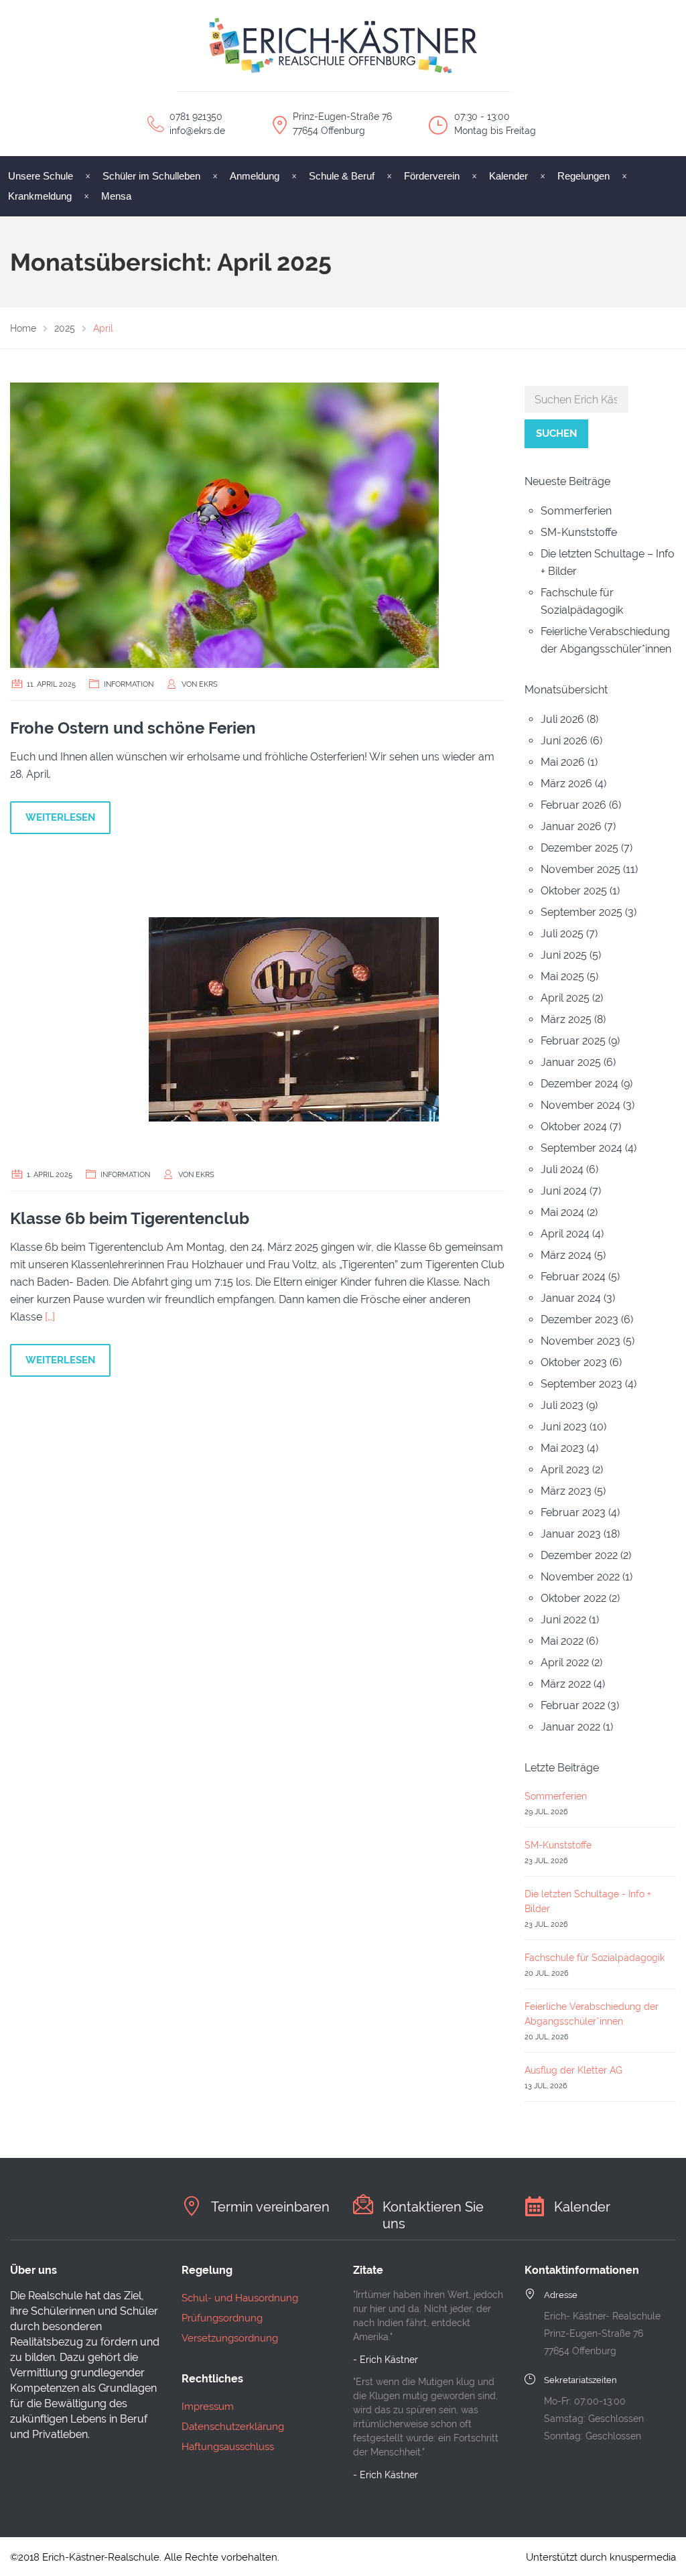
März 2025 (566, 1019)
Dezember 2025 (579, 848)
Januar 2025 (571, 1062)
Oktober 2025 (574, 891)
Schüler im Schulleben (151, 176)
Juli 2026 (562, 719)
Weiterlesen (60, 817)
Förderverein (432, 176)
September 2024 (581, 1148)
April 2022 (565, 1663)
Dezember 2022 (579, 1555)
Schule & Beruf (342, 176)
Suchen (556, 433)
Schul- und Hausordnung (240, 2298)
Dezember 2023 (579, 1319)
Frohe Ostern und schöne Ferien (133, 728)
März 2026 (566, 784)
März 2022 (566, 1684)
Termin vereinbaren (270, 2207)
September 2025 (581, 912)
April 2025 (565, 998)
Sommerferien (576, 511)
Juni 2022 (563, 1620)
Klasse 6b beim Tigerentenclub (130, 1218)
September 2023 (581, 1384)
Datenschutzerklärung (233, 2427)
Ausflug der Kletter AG (573, 2070)
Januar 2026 (571, 826)
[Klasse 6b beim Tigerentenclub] (224, 1015)
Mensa (116, 196)
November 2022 (580, 1577)
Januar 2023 (571, 1534)
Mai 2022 (562, 1641)
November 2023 (580, 1341)
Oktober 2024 (574, 1127)
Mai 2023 (562, 1448)
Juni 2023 (564, 1427)
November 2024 (580, 1105)
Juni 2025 (564, 955)
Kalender (508, 176)
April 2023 (565, 1470)
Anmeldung (255, 176)
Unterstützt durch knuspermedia (601, 2557)
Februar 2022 (573, 1705)
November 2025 (580, 869)
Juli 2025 (562, 934)
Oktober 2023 (574, 1362)
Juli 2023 (562, 1405)
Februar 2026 (573, 805)
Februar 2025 (573, 1041)
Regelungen (584, 176)
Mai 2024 (562, 1212)
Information (129, 684)
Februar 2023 (573, 1512)
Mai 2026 (563, 762)
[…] (50, 1317)
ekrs (208, 684)
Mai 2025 (562, 976)
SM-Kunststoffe (579, 532)
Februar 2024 (573, 1277)
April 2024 (565, 1234)
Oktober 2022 (573, 1598)
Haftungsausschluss (228, 2447)
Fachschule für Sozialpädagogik (595, 1958)
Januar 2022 (570, 1727)
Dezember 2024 (579, 1084)
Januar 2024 (571, 1298)
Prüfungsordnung (222, 2318)
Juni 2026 (564, 741)
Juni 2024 (564, 1191)
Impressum (208, 2406)
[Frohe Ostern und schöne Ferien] (224, 524)
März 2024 (566, 1255)
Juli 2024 (562, 1169)
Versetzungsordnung (230, 2338)
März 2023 (566, 1491)
